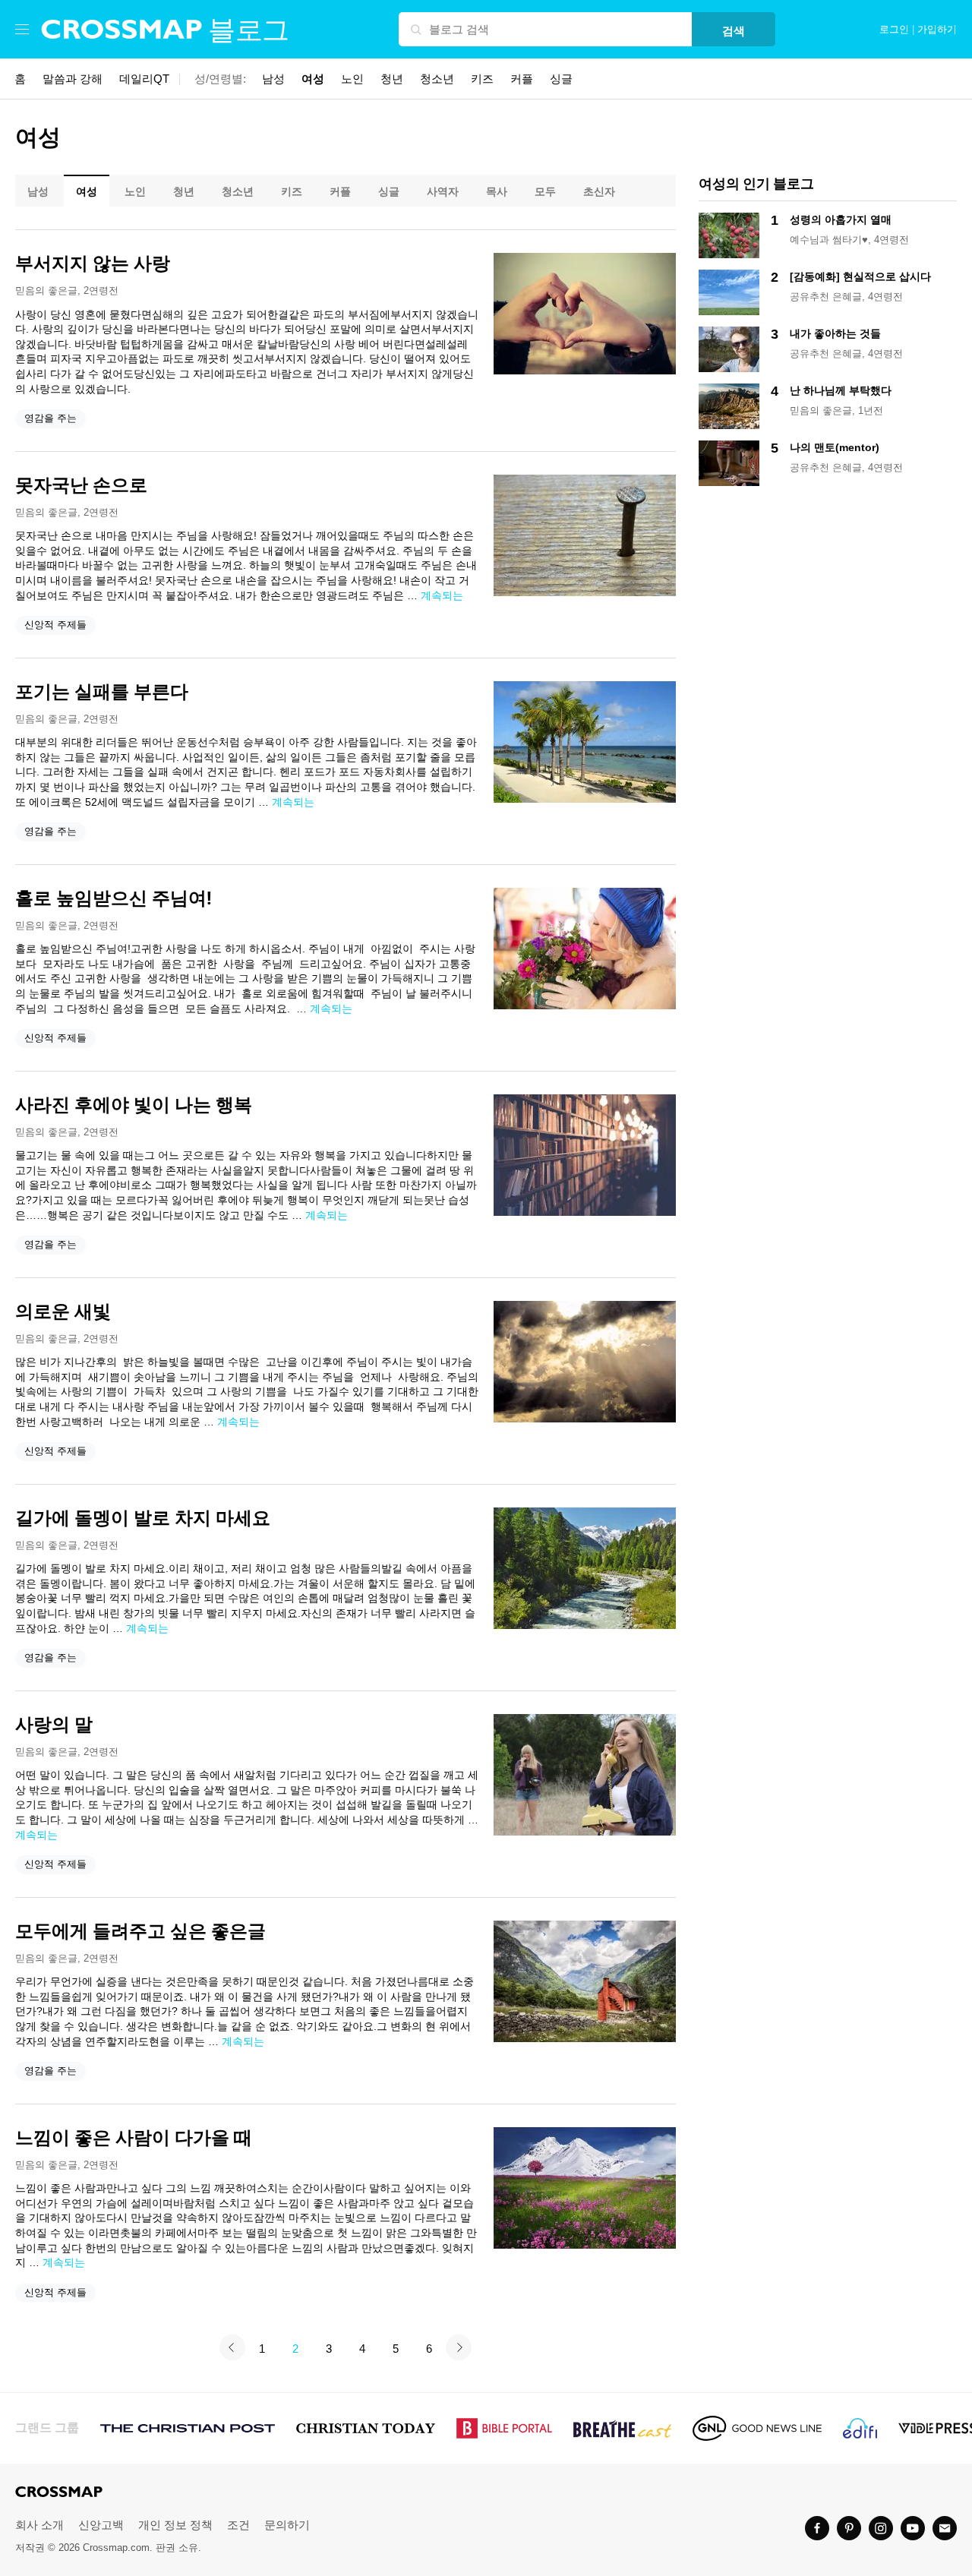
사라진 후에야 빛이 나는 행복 (134, 1105)
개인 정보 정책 (175, 2525)
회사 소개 (39, 2525)
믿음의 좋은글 (46, 290)
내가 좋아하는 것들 (835, 333)
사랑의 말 (54, 1725)
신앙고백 (101, 2525)
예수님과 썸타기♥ (829, 240)
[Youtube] (913, 2528)
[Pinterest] (849, 2528)
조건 (238, 2525)
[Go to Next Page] (459, 2347)
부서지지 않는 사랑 (93, 264)
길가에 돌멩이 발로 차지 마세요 (143, 1518)
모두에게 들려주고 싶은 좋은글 (140, 1931)
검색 (734, 31)
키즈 (482, 79)
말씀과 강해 (73, 79)
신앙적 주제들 (55, 625)
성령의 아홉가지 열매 (841, 219)
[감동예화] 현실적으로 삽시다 (860, 276)
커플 (522, 79)
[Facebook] (817, 2528)
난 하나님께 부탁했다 (841, 390)
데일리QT (144, 79)
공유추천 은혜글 (826, 297)
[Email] (945, 2528)
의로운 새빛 (63, 1312)
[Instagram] (881, 2528)
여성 (313, 79)
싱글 (561, 79)
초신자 (599, 191)
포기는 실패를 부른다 (102, 692)
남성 (273, 79)
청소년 (437, 79)
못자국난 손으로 (81, 485)
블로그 (249, 30)
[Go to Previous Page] (232, 2347)
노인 (352, 79)
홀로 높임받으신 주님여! (114, 898)
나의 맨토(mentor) (835, 447)
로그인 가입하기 (918, 30)
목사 (497, 191)
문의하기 (287, 2525)
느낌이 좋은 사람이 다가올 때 (134, 2138)
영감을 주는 (50, 418)
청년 (392, 79)
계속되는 (442, 595)
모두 (545, 191)
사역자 (443, 191)
